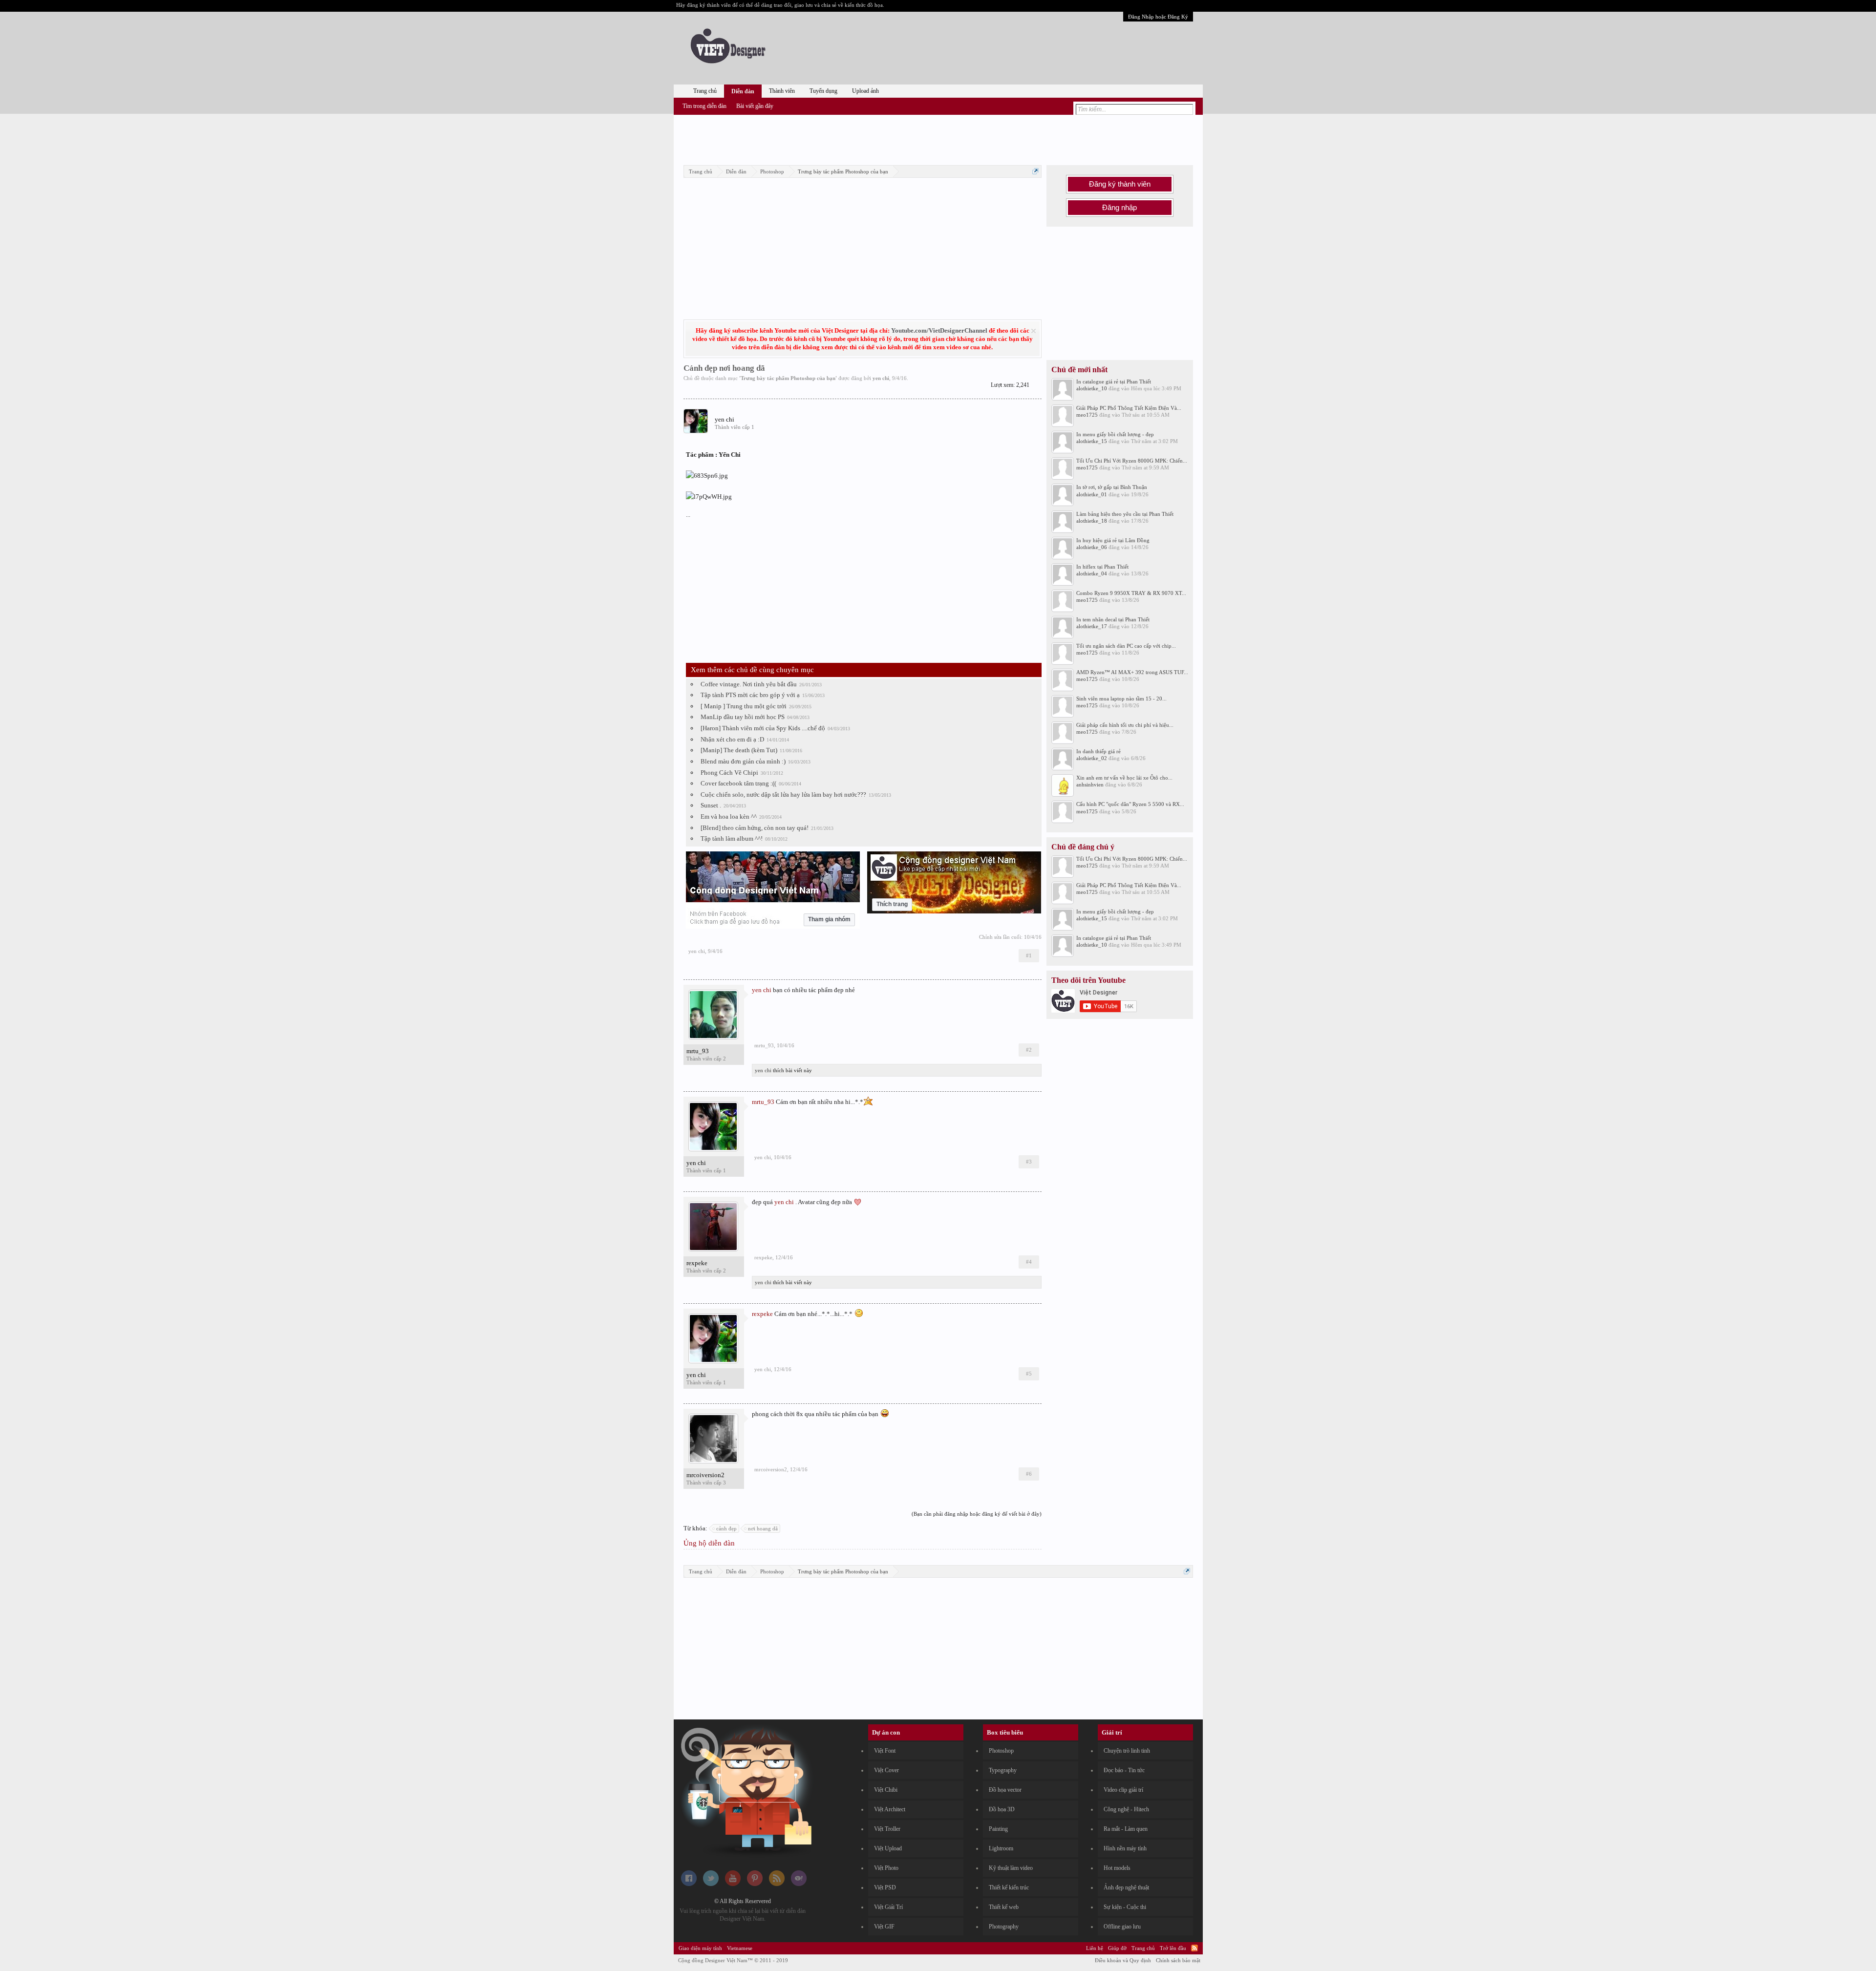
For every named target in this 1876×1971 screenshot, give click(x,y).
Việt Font (885, 1751)
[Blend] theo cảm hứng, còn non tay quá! (755, 828)
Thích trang (892, 904)
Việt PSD (885, 1887)
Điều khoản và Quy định (1123, 1960)
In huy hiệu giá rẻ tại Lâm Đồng (1113, 540)
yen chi (881, 378)
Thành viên (782, 91)
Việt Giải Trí (888, 1907)
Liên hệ (1095, 1948)
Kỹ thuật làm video (1011, 1868)
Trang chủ (705, 91)
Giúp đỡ (1117, 1948)
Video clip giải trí (1123, 1790)
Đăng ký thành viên (1120, 184)
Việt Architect (890, 1809)
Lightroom (1001, 1848)
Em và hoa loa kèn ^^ (729, 816)
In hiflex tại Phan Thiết (1102, 567)
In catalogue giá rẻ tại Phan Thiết (1114, 381)
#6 (1029, 1474)
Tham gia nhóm (829, 919)
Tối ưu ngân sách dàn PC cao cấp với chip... (1126, 646)
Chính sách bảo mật (1178, 1960)
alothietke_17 (1092, 626)
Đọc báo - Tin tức (1124, 1770)
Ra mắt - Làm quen (1126, 1829)
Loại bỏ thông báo (1034, 331)
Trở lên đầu (1173, 1948)
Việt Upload (888, 1848)
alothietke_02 (1092, 758)
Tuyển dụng (823, 91)
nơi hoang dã (763, 1528)
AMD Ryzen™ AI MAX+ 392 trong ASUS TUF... (1132, 672)
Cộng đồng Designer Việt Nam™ (733, 1960)
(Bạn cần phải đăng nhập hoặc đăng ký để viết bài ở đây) (977, 1514)
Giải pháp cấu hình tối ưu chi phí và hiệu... (1125, 725)
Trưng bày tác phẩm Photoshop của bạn (788, 378)
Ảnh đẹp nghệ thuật (1126, 1887)
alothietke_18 (1092, 521)
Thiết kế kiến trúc (1009, 1887)
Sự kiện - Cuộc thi (1125, 1907)
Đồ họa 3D (1002, 1809)
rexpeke (697, 1263)
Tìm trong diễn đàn (704, 106)
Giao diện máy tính (700, 1948)
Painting (998, 1829)
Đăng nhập (1119, 208)
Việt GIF (884, 1927)
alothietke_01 (1092, 494)
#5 (1029, 1374)
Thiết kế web (1004, 1907)
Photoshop (1001, 1751)
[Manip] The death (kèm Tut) (739, 750)
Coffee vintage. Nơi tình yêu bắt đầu (749, 684)
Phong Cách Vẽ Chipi (729, 773)
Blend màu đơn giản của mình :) (743, 761)
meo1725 (1087, 415)
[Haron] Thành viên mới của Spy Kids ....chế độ (763, 728)
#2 (1029, 1050)
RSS (1194, 1948)
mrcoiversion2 (705, 1475)
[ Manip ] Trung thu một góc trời (744, 706)
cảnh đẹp (726, 1528)
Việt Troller (887, 1829)
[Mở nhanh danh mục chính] (1035, 171)
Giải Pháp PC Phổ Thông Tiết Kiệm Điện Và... (1129, 408)
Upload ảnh (865, 91)
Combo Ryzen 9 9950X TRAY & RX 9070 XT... (1131, 593)
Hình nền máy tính (1125, 1848)
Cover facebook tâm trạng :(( (738, 783)
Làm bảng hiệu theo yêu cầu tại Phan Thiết (1125, 514)
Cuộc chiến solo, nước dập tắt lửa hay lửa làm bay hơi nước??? (783, 795)
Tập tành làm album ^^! (732, 838)
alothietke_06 (1092, 547)
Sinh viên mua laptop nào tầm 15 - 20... (1121, 699)
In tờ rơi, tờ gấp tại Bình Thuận (1112, 487)
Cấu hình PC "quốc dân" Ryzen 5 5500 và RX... (1130, 804)
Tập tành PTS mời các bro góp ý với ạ (750, 695)
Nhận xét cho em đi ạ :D (732, 739)
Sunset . (711, 805)
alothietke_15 (1092, 441)
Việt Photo (886, 1868)
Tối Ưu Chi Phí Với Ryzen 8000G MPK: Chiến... (1132, 461)
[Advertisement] (938, 138)
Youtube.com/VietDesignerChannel (939, 330)
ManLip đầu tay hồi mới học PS (743, 717)
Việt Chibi (886, 1790)
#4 (1029, 1262)
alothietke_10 (1092, 388)
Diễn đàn (743, 91)
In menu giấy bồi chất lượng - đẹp (1115, 434)
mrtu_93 (698, 1051)
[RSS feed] (777, 1884)
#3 (1029, 1162)
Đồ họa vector (1005, 1790)
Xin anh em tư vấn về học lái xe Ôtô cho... (1124, 778)
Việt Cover (886, 1770)
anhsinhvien (1090, 784)
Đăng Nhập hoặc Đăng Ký (1158, 17)
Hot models (1117, 1868)
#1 (1029, 955)
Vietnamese (740, 1948)
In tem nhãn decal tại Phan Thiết (1113, 619)
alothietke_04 (1092, 573)
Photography (1004, 1927)
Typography (1003, 1770)
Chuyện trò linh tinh (1127, 1751)
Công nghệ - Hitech (1126, 1809)
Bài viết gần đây (755, 106)
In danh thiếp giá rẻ (1098, 751)
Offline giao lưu (1122, 1927)
